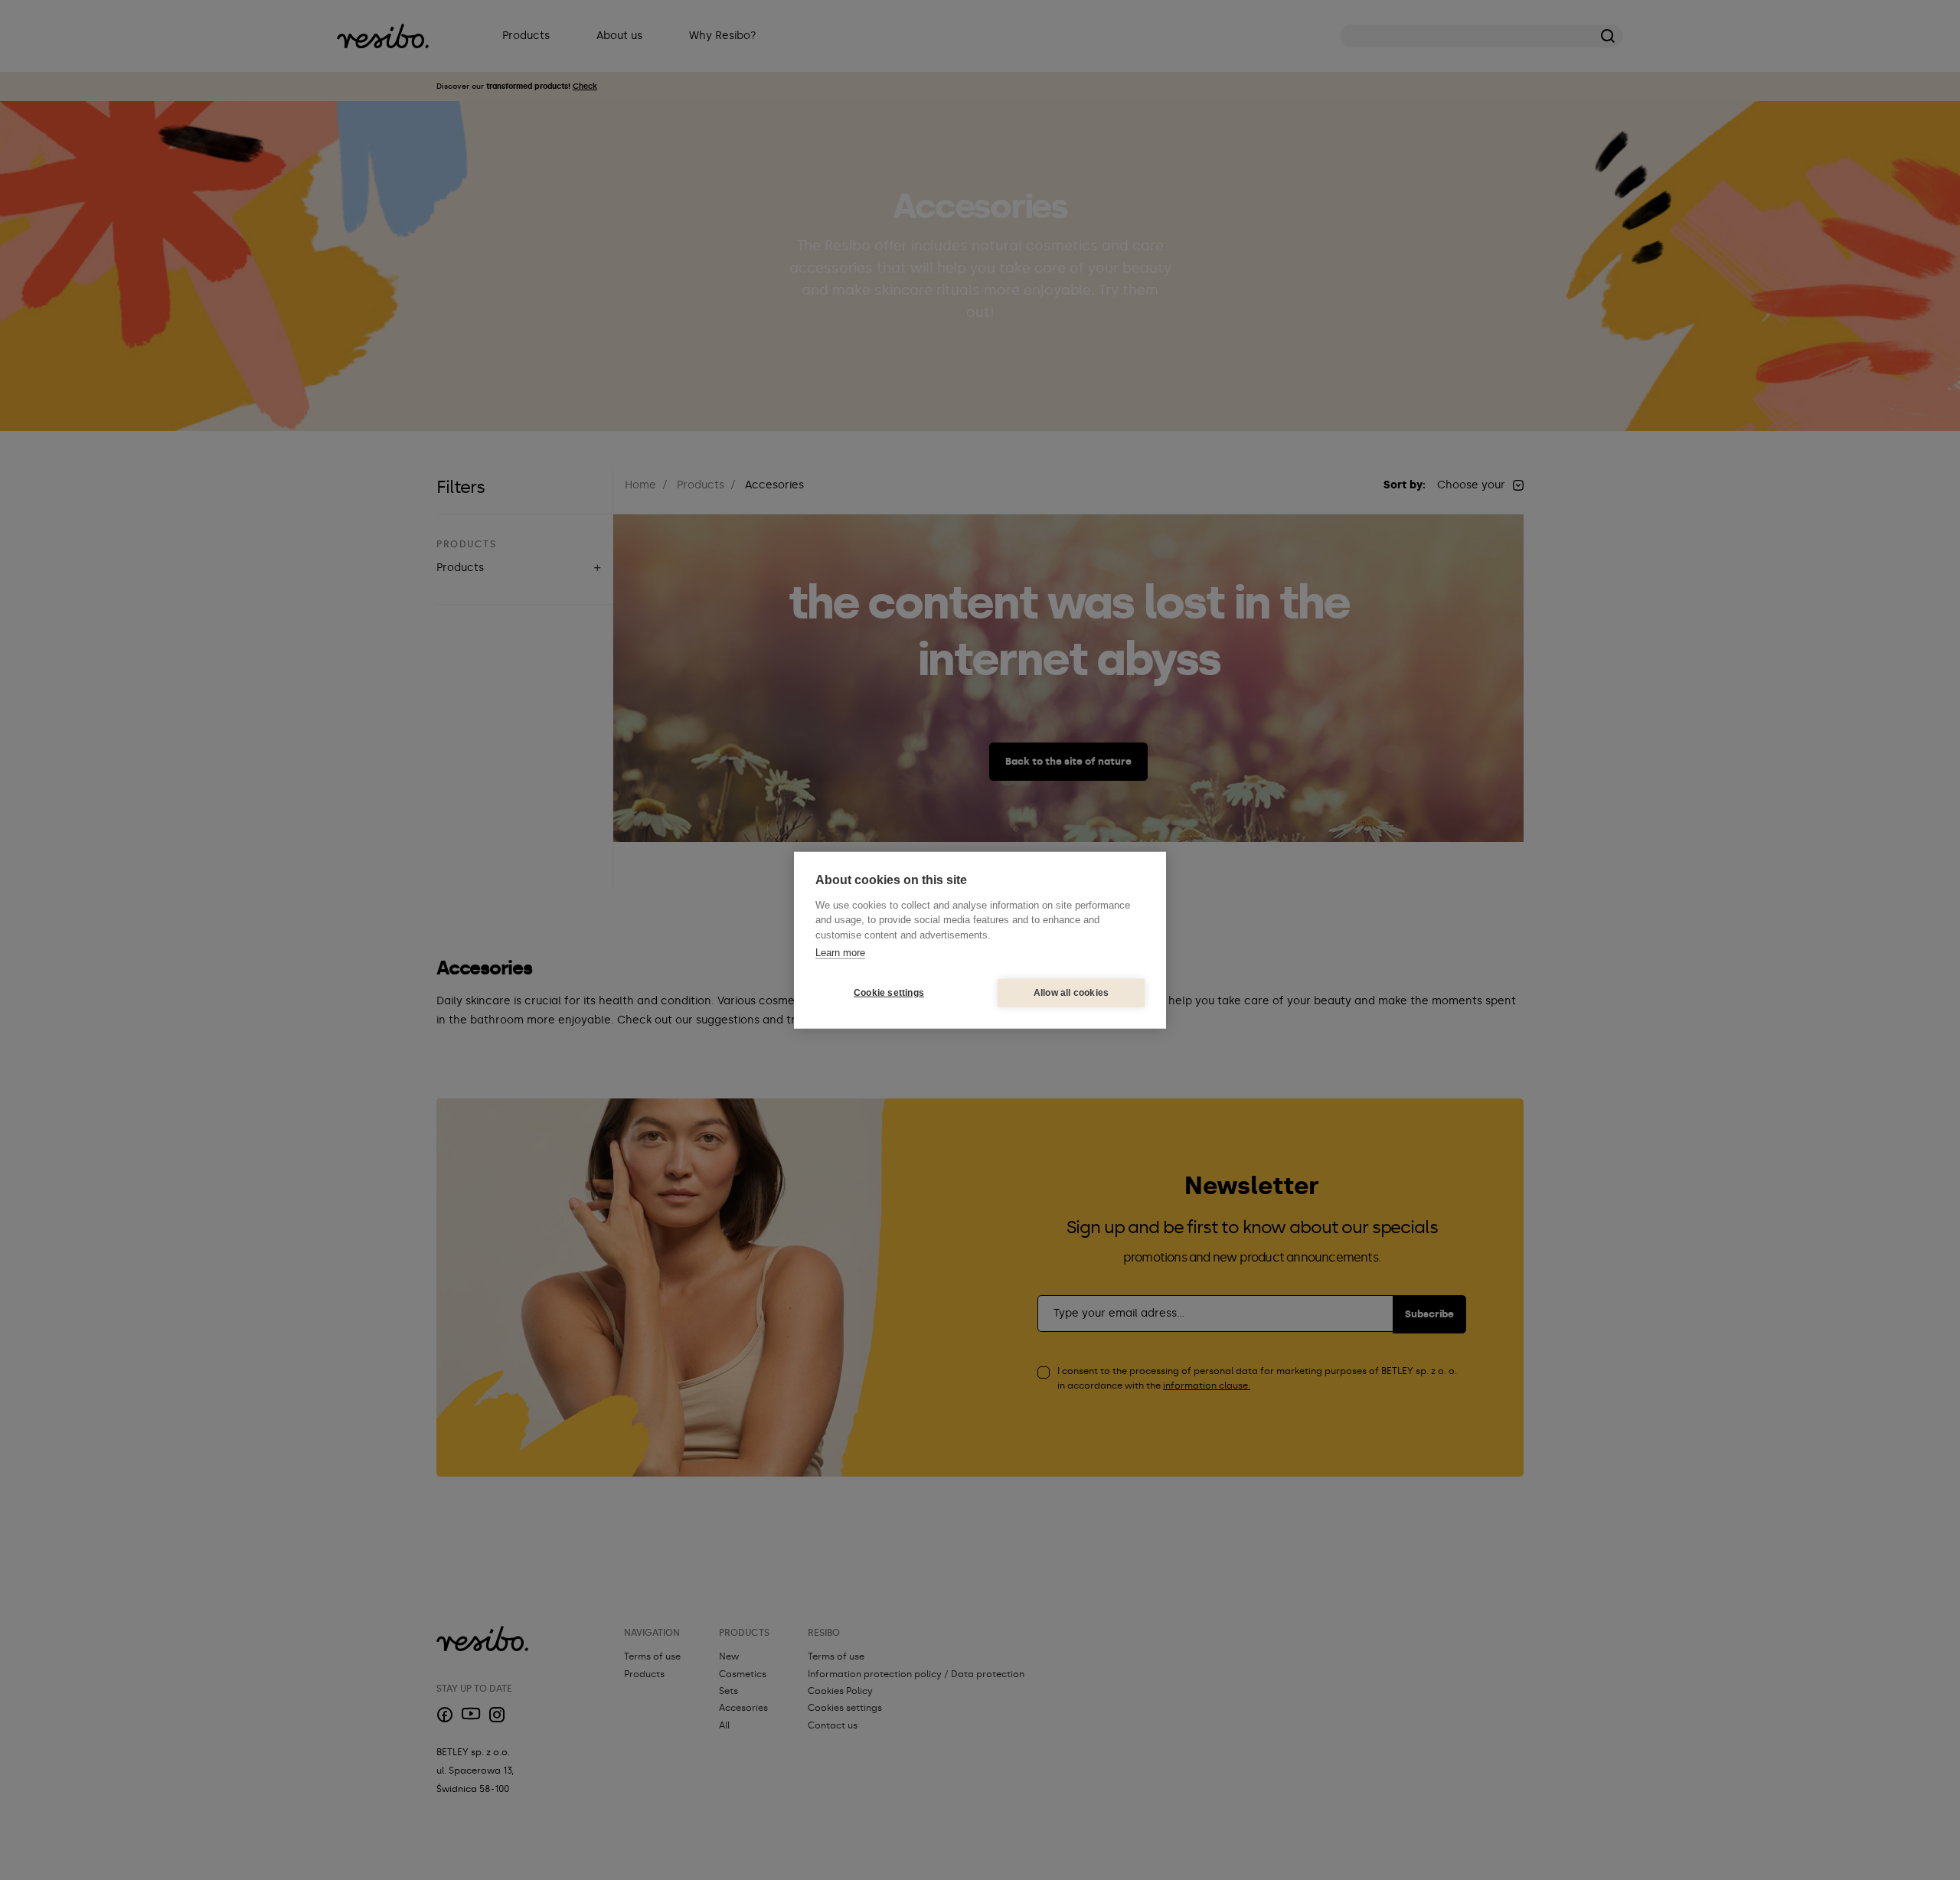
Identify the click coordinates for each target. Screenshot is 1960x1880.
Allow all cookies (1071, 993)
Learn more (840, 953)
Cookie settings (889, 993)
